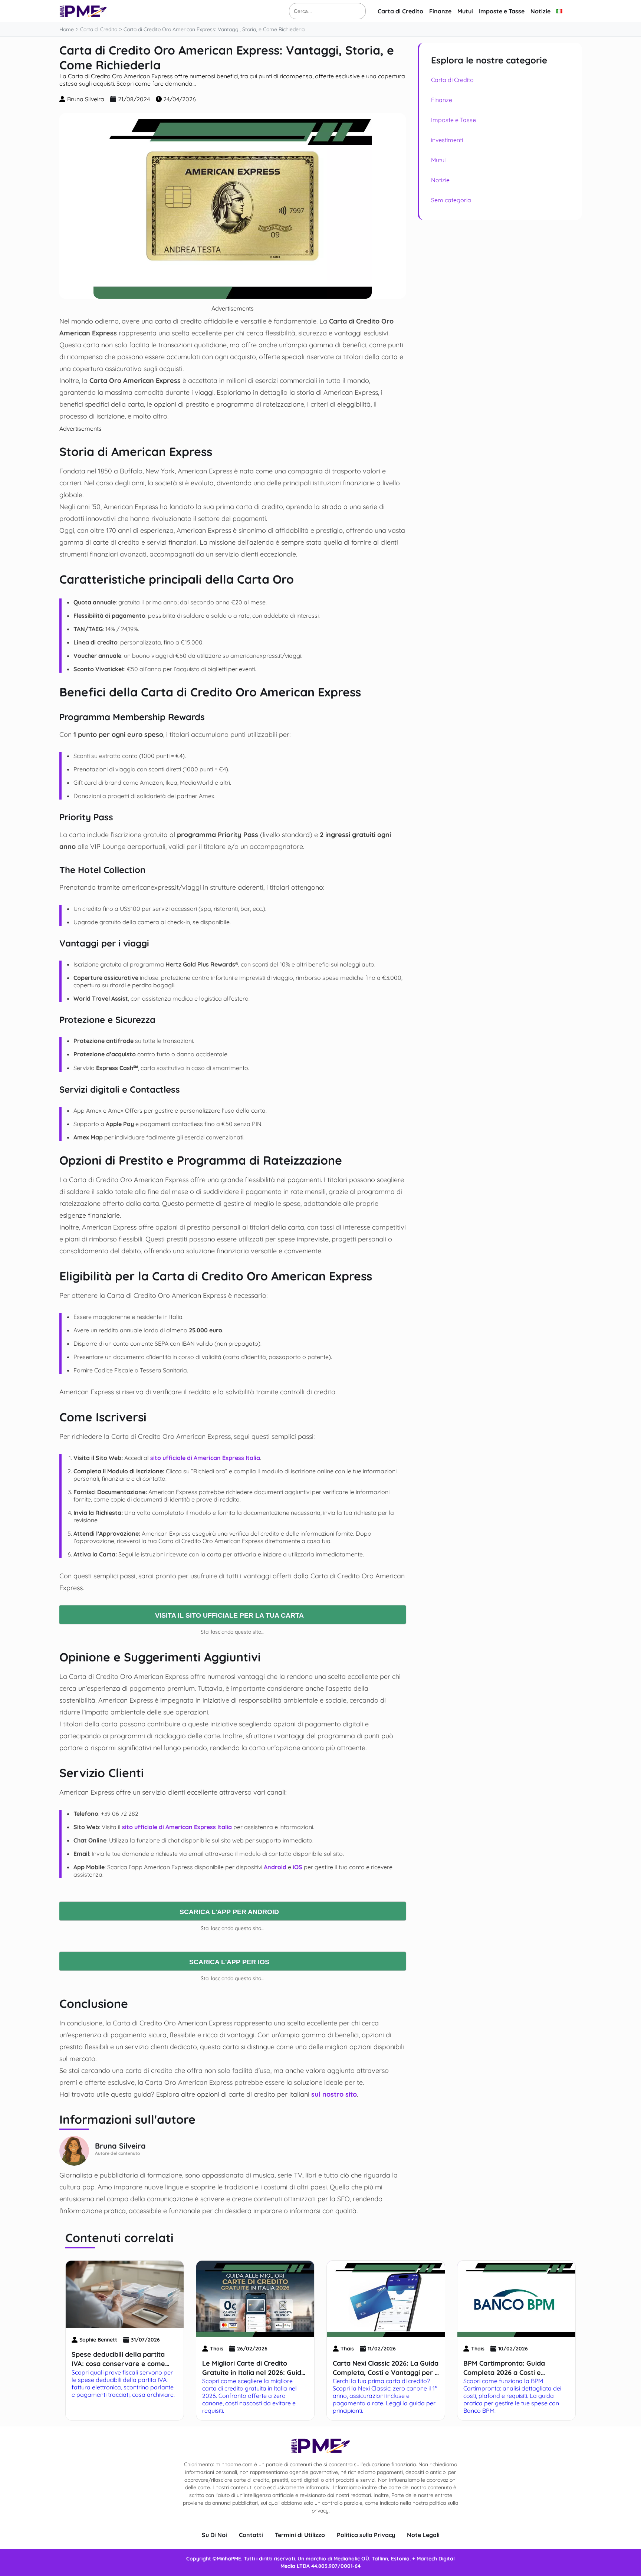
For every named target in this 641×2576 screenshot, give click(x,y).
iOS (298, 1867)
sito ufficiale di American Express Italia (205, 1458)
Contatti (251, 2535)
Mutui (465, 11)
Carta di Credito (400, 11)
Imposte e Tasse (502, 11)
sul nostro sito (334, 2094)
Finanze (440, 11)
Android (275, 1867)
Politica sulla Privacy (366, 2535)
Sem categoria (451, 200)
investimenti (447, 140)
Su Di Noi (214, 2535)
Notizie (540, 11)
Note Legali (423, 2535)
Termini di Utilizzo (300, 2535)
